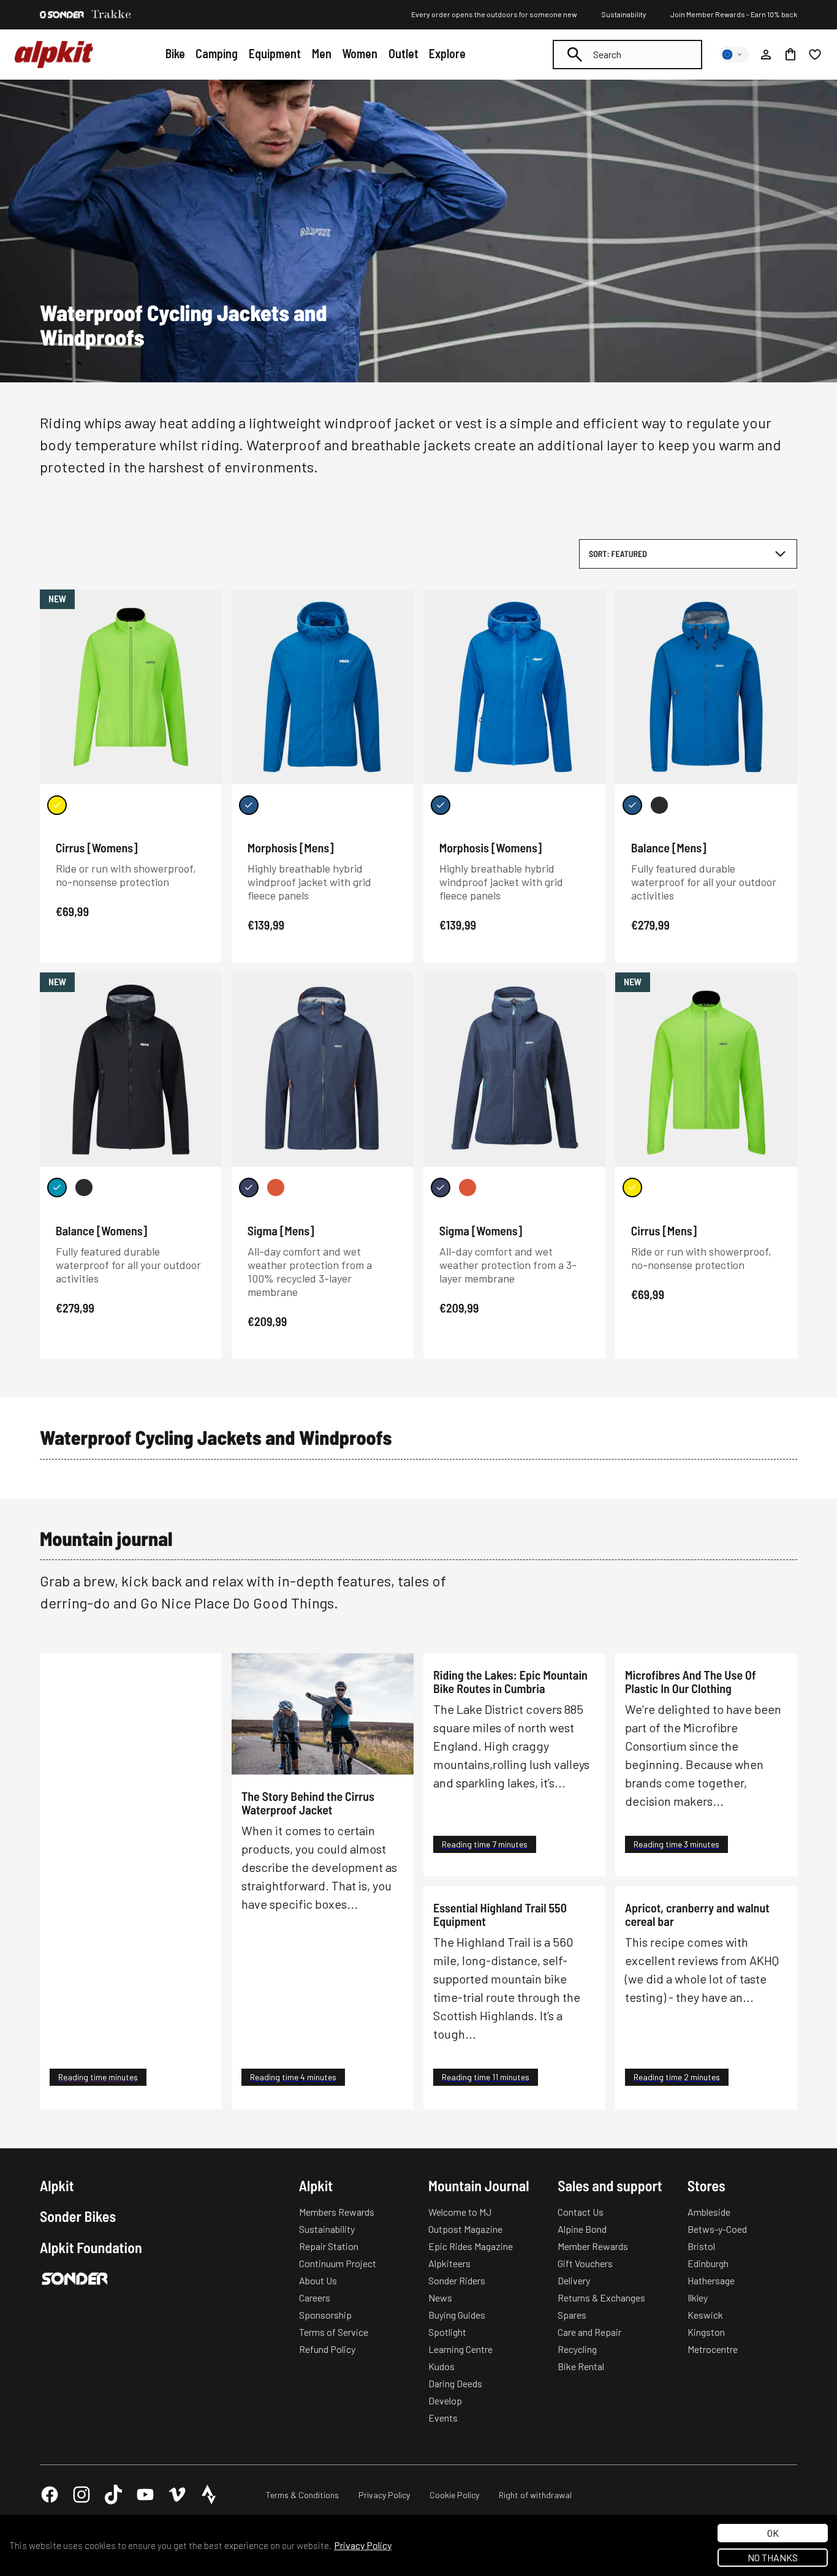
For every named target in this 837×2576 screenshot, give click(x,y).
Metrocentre (713, 2349)
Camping (217, 53)
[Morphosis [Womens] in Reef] (441, 805)
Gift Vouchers (585, 2263)
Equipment (275, 53)
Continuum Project (338, 2263)
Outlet (403, 53)
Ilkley (698, 2298)
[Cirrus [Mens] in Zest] (632, 1188)
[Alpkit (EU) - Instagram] (81, 2495)
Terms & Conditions (302, 2495)
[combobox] (627, 55)
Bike (175, 53)
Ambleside (709, 2212)
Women (360, 53)
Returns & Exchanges (601, 2298)
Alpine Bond (582, 2229)
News (440, 2298)
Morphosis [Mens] (291, 847)
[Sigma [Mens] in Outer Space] (249, 1188)
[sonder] (62, 15)
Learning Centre (460, 2349)
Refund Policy (327, 2349)
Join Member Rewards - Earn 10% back (734, 14)
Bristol (701, 2246)
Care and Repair (589, 2332)
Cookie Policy (454, 2495)
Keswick (705, 2315)
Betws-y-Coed (717, 2229)
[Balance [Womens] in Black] (84, 1188)
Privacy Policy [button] (363, 2545)
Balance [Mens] (669, 847)
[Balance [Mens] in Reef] (632, 805)
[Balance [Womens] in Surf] (57, 1188)
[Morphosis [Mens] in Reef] (249, 805)
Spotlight (447, 2332)
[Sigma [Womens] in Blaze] (468, 1188)
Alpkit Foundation (91, 2248)
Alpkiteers (449, 2263)
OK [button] (773, 2533)
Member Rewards (593, 2246)
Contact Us (581, 2212)
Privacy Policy (384, 2495)
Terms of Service (334, 2332)
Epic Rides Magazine (471, 2246)
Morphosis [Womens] (491, 847)
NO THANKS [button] (773, 2557)
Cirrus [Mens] (664, 1230)
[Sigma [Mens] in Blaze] (276, 1188)
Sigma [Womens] (481, 1230)
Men (322, 53)
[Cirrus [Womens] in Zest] (57, 805)
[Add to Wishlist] (205, 601)
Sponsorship (325, 2315)
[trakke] (112, 15)
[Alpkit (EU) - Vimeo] (177, 2495)
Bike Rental (581, 2366)
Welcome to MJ (460, 2212)
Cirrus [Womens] (97, 847)
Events (443, 2418)
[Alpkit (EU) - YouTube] (145, 2495)
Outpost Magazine (465, 2229)
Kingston (706, 2332)
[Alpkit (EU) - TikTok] (113, 2495)
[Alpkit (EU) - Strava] (209, 2495)
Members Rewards (337, 2212)
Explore (447, 53)
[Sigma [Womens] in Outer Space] (441, 1188)
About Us (318, 2280)
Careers (315, 2298)
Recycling (577, 2349)
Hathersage (711, 2280)
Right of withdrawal (535, 2495)
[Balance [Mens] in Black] (659, 805)
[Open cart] (790, 55)
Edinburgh (708, 2263)
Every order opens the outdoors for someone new (494, 14)
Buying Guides (457, 2315)
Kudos (441, 2366)
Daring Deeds (455, 2383)
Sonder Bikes (78, 2216)
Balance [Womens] (101, 1230)
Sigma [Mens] (281, 1230)
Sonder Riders (457, 2280)
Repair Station (329, 2246)
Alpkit (57, 2186)
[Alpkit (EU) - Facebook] (50, 2495)
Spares (572, 2315)
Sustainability (624, 14)
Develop (445, 2400)
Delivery (574, 2280)
